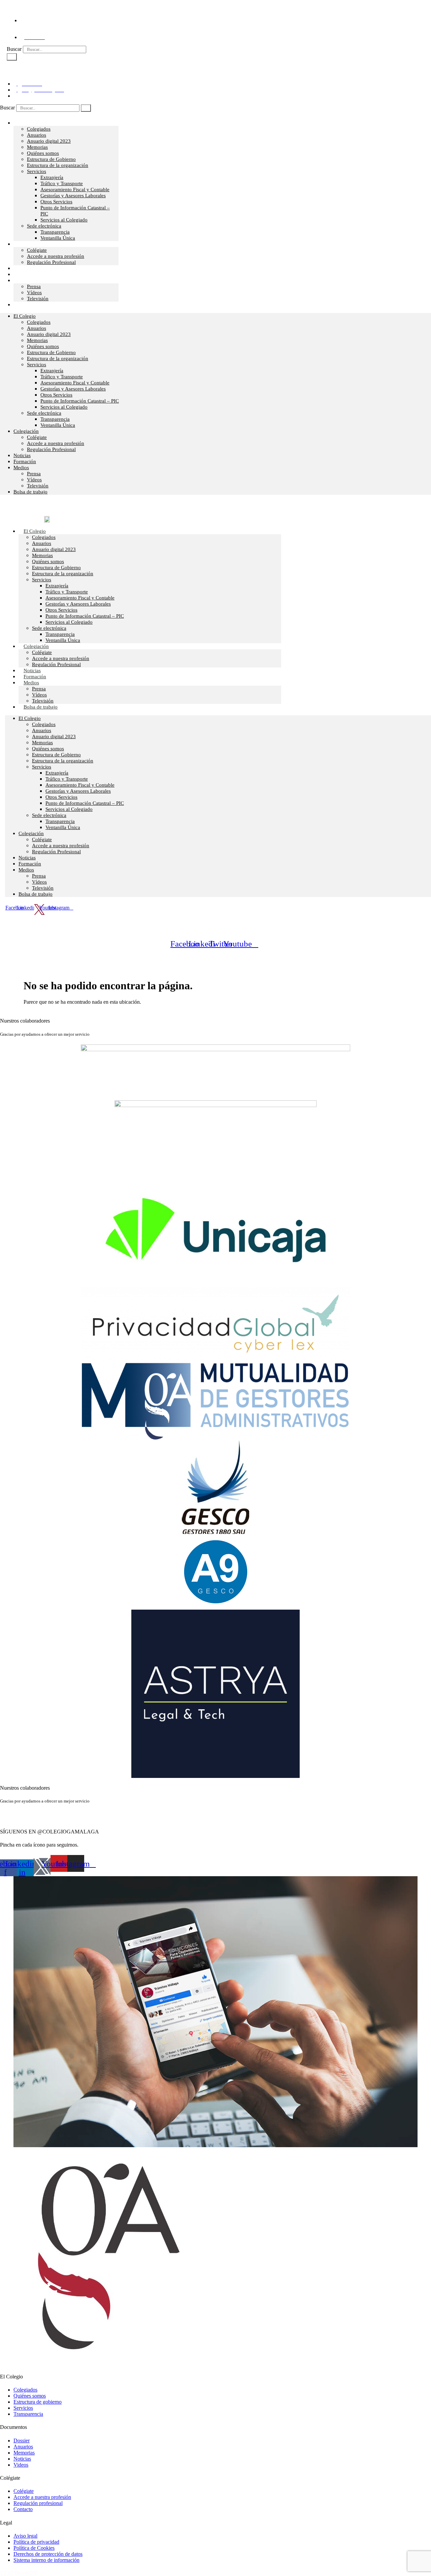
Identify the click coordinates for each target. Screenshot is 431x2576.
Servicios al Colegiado (64, 220)
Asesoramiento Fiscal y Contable (75, 190)
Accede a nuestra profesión (56, 256)
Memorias (37, 147)
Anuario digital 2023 (49, 141)
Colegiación (26, 244)
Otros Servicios (56, 202)
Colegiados (39, 129)
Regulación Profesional (51, 262)
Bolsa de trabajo (30, 305)
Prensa (34, 286)
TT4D (7, 2573)
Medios (21, 280)
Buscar (14, 49)
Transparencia (55, 232)
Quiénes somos (43, 153)
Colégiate (37, 250)
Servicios (37, 171)
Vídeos (34, 480)
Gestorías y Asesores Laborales (73, 196)
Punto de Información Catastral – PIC (80, 401)
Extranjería (52, 177)
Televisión (38, 486)
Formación (25, 461)
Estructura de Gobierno (51, 159)
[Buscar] (12, 57)
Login (23, 70)
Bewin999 (26, 2573)
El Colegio (25, 123)
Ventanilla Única (58, 238)
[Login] (9, 68)
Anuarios (37, 135)
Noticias (22, 455)
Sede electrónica (44, 226)
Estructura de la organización (58, 165)
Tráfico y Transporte (62, 183)
